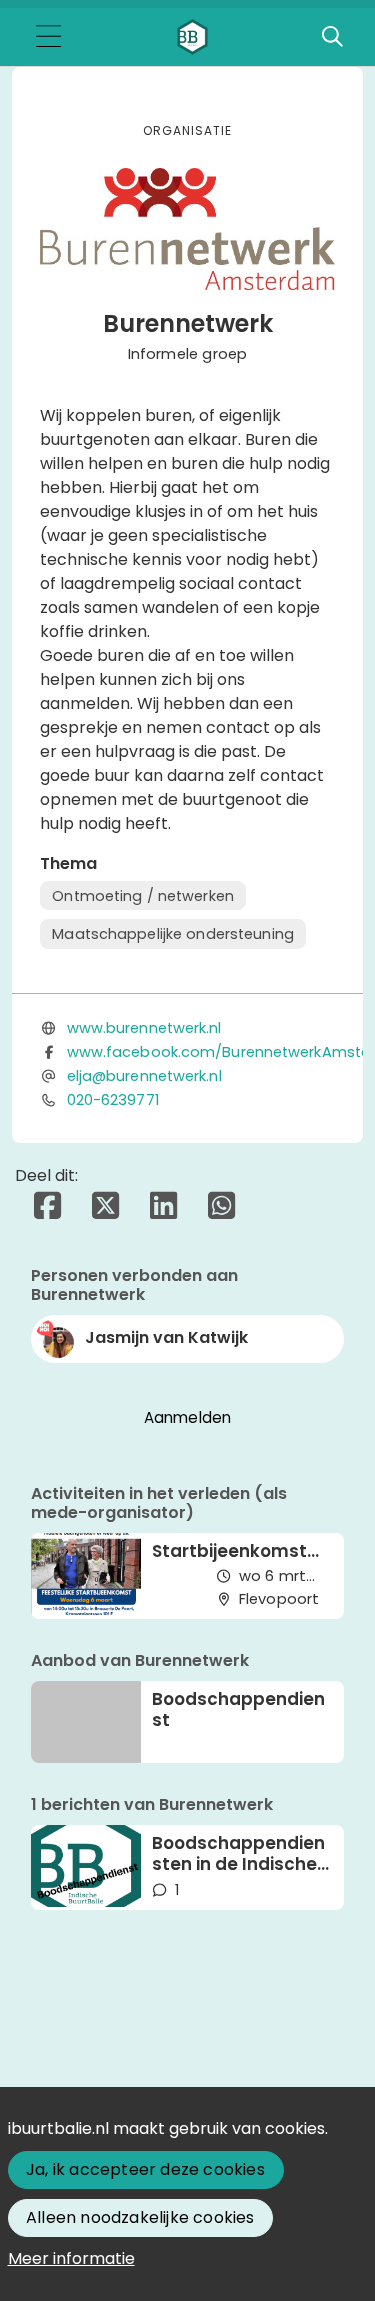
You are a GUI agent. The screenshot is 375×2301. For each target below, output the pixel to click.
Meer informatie (71, 2258)
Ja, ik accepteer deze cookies (145, 2169)
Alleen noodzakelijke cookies (140, 2217)
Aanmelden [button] (188, 1417)
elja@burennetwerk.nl (144, 1076)
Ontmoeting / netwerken (143, 896)
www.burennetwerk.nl (144, 1028)
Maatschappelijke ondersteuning (173, 934)
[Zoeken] (332, 37)
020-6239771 (113, 1100)
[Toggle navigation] (48, 37)
